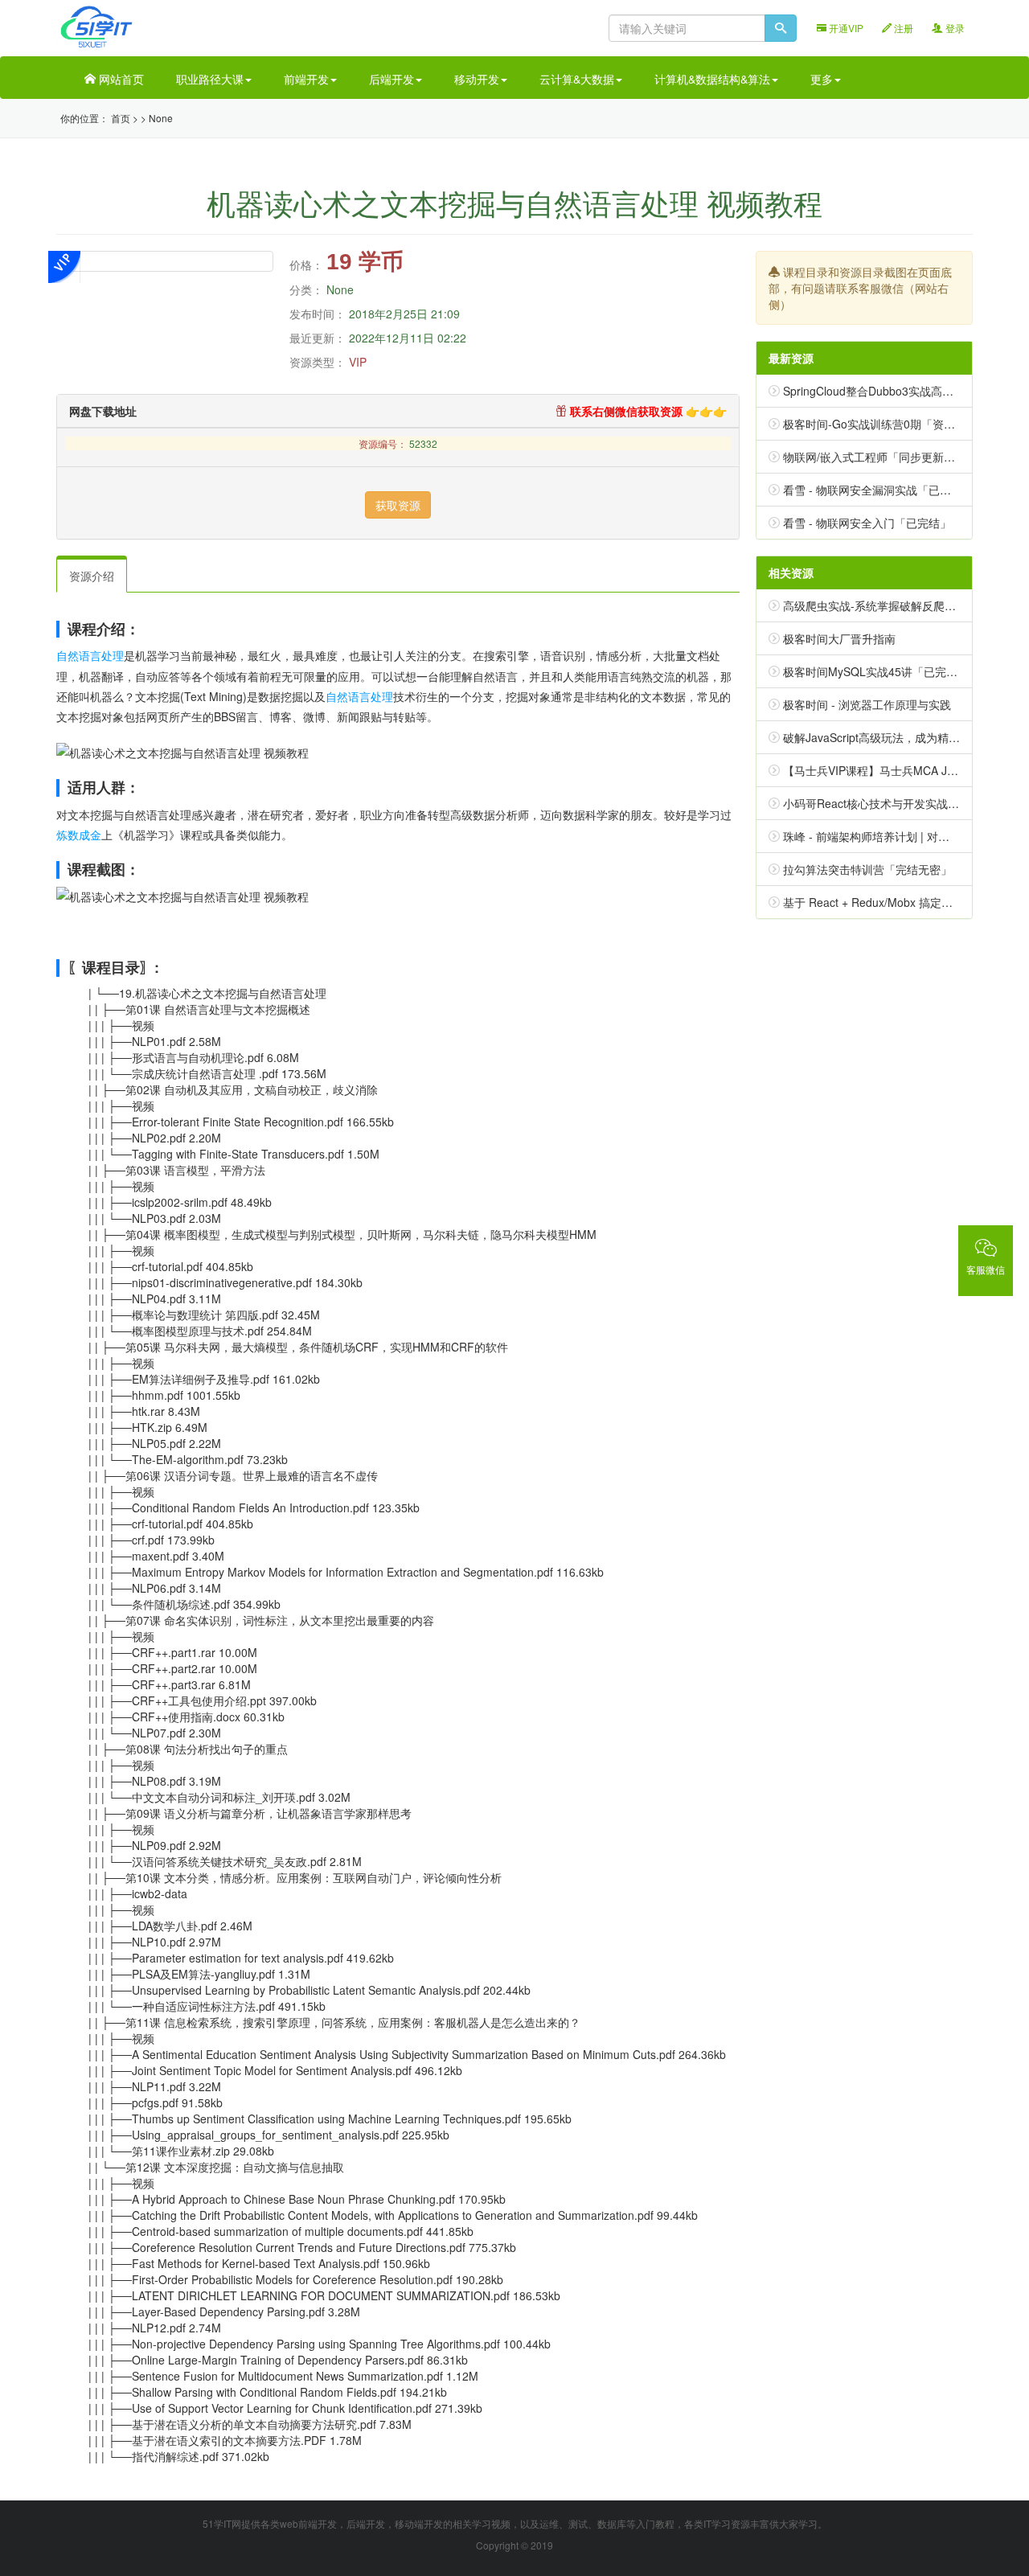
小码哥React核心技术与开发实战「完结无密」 (899, 803)
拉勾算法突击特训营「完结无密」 (867, 869)
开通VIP (845, 28)
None (161, 118)
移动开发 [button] (477, 79)
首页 (121, 118)
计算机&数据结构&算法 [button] (712, 79)
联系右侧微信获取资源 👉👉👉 (647, 411)
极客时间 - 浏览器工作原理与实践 (867, 704)
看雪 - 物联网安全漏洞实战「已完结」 (878, 490)
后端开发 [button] (392, 79)
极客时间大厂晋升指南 (839, 638)
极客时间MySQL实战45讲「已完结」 (876, 671)
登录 (954, 28)
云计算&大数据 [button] (577, 79)
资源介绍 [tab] (92, 576)
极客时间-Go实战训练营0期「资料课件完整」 (897, 424)
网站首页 (120, 79)
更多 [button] (822, 79)
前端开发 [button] (306, 79)
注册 (902, 28)
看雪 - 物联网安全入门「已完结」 (867, 523)
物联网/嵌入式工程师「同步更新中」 (875, 457)
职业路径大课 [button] (210, 79)
